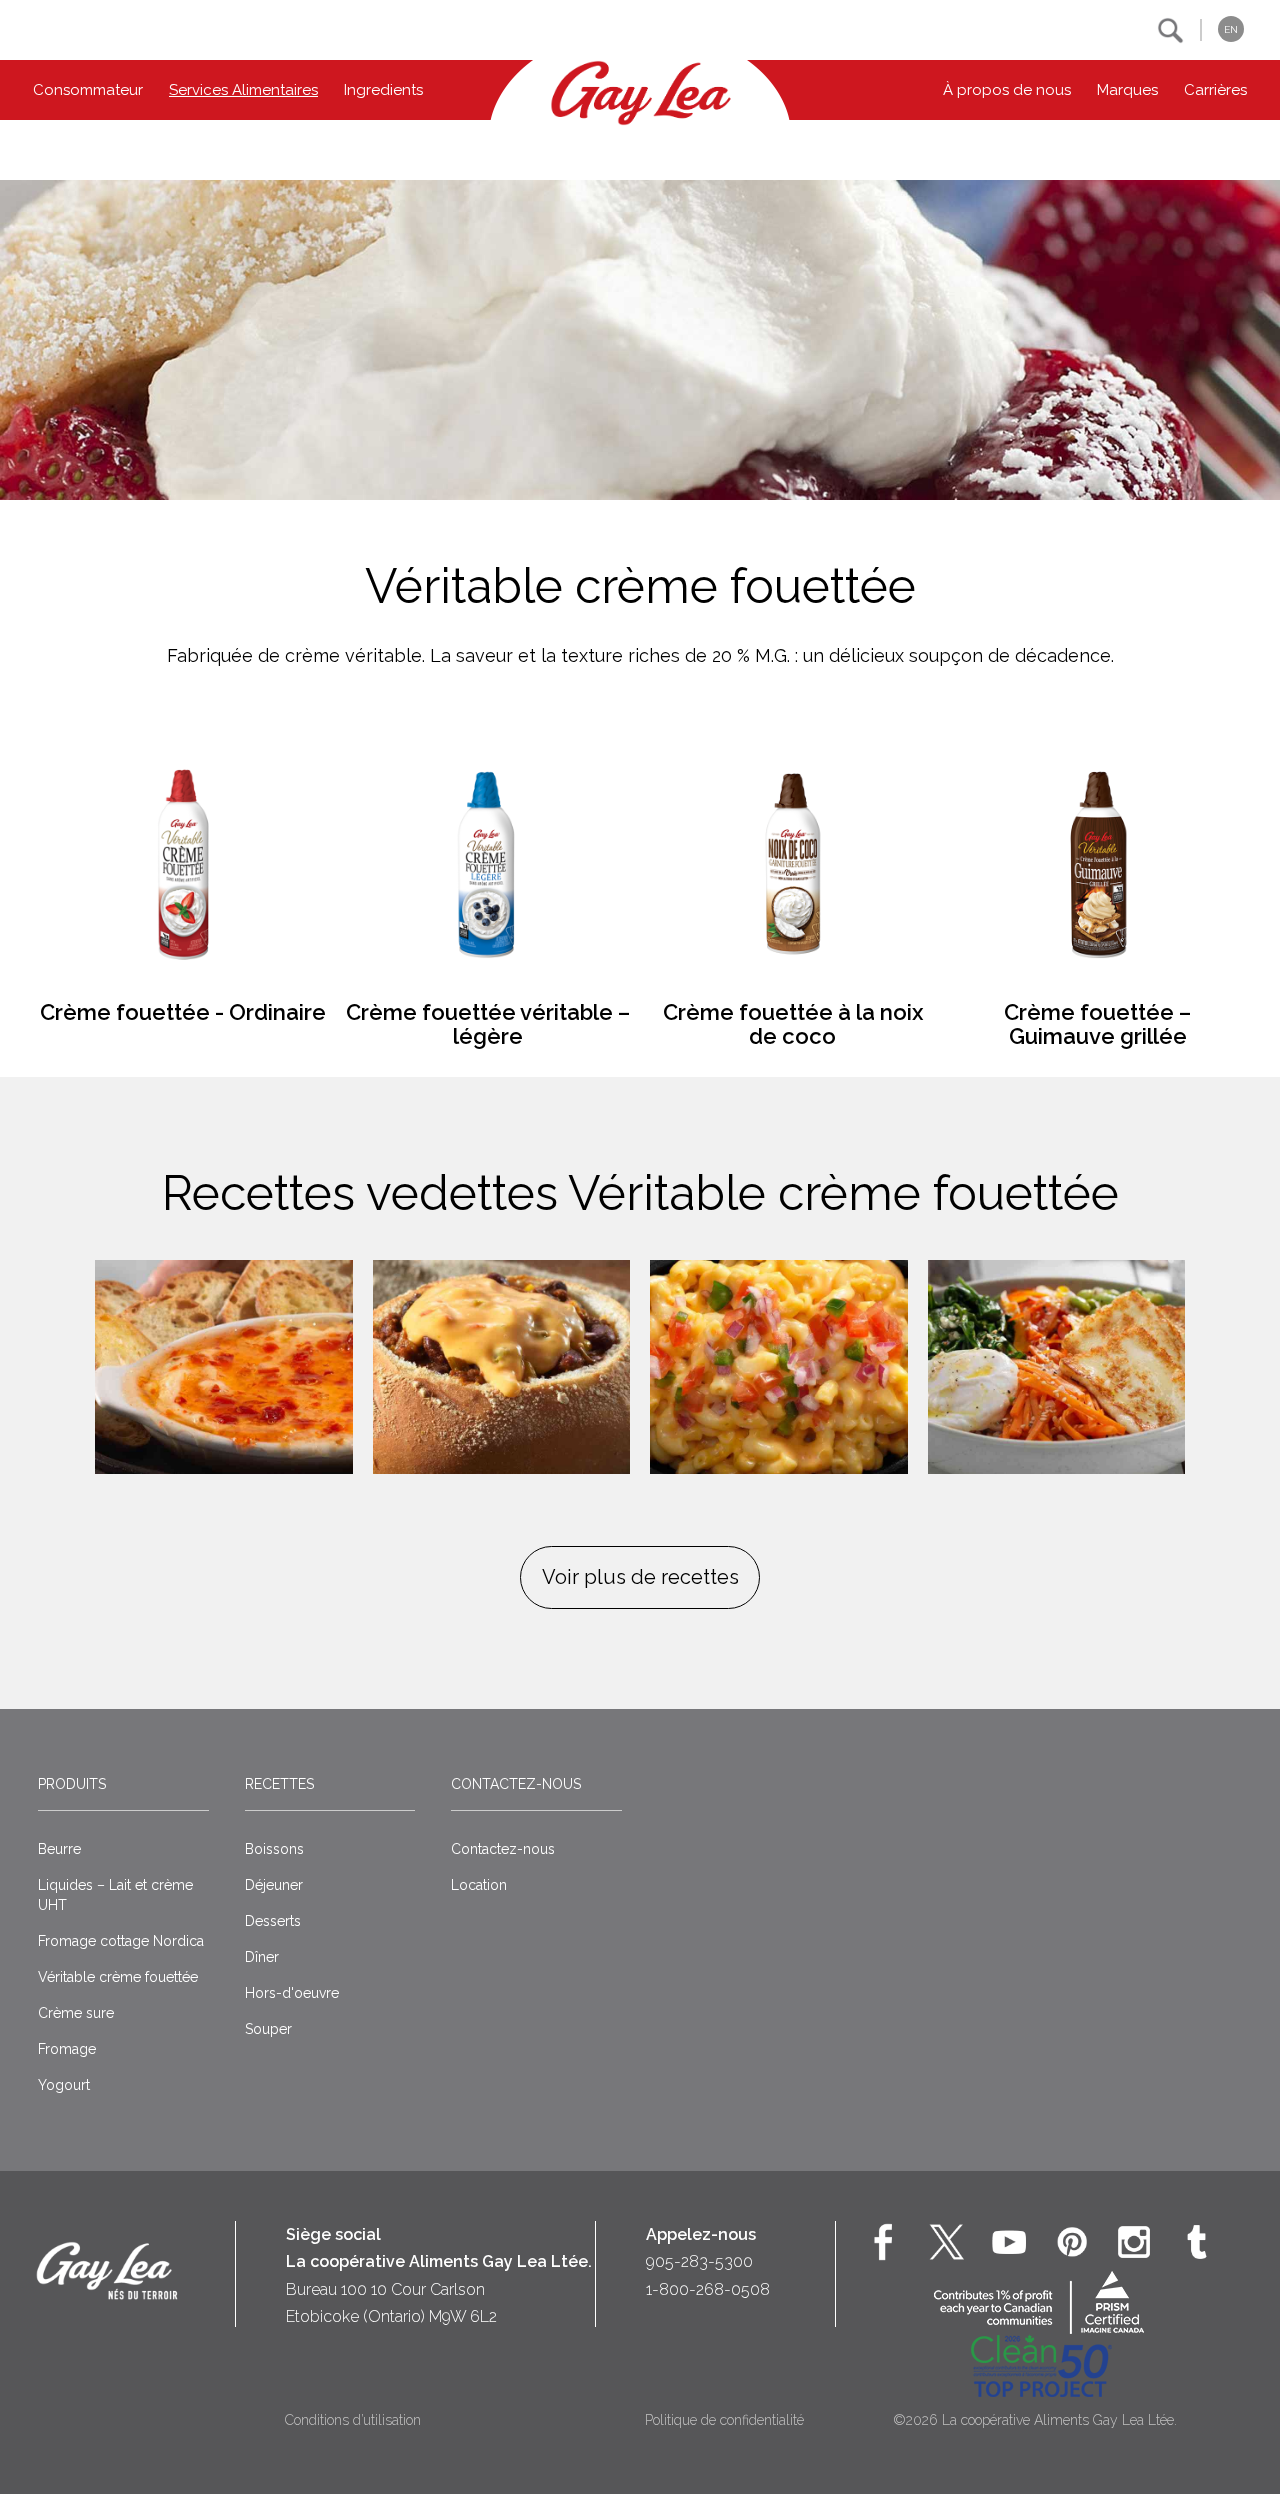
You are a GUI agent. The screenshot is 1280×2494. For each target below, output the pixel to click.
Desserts (273, 1921)
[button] (1170, 30)
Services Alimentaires (243, 90)
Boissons (274, 1849)
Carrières (1215, 90)
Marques (1127, 90)
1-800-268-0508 (708, 2289)
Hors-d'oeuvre (292, 1993)
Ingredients (383, 90)
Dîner (262, 1957)
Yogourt (64, 2085)
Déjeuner (274, 1885)
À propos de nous (1007, 90)
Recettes (279, 1784)
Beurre (59, 1849)
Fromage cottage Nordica (121, 1941)
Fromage (67, 2049)
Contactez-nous (516, 1784)
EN (1231, 29)
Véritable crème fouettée (118, 1977)
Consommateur (88, 90)
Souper (268, 2029)
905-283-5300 (699, 2261)
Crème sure (76, 2013)
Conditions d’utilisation (353, 2420)
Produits (72, 1784)
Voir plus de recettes (640, 1577)
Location (479, 1885)
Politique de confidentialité (724, 2420)
